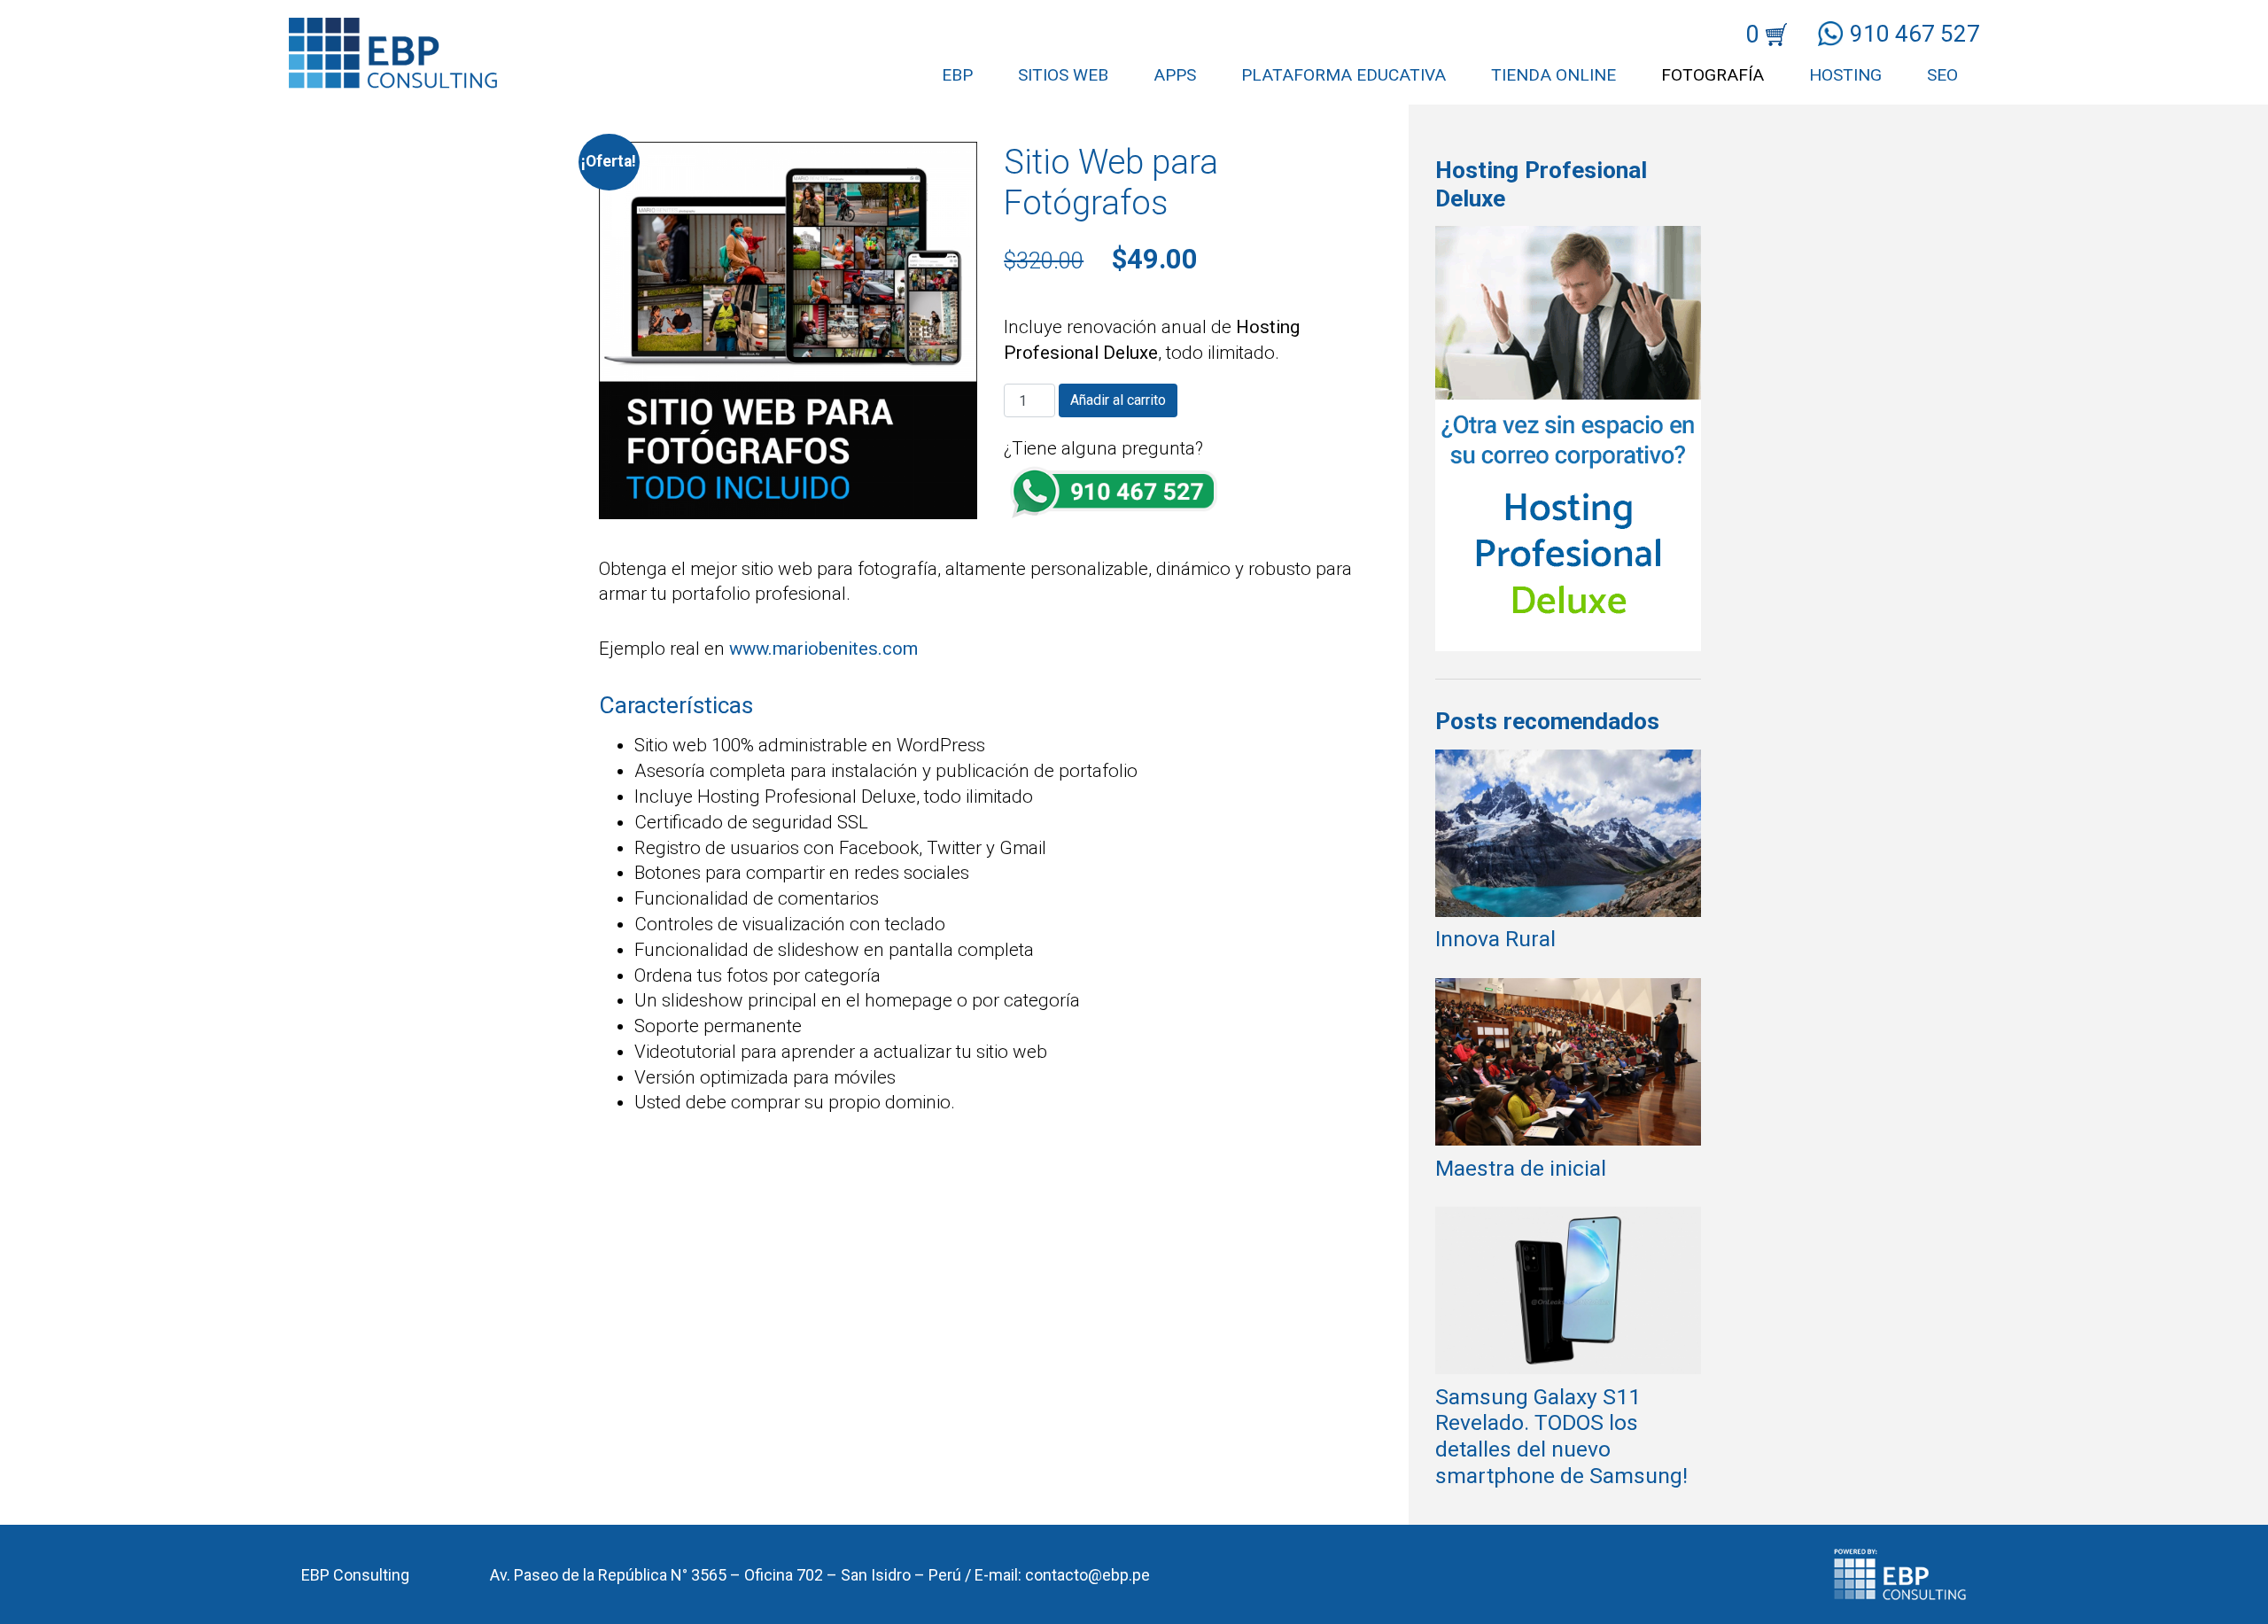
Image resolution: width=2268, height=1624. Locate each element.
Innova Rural (1495, 939)
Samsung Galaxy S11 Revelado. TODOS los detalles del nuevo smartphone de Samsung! (1561, 1436)
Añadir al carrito (1118, 400)
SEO (1942, 75)
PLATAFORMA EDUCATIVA (1344, 75)
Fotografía (1713, 75)
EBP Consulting (355, 1575)
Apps (1175, 75)
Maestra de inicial (1521, 1168)
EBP (957, 75)
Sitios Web (1063, 75)
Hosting (1845, 75)
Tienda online (1553, 75)
